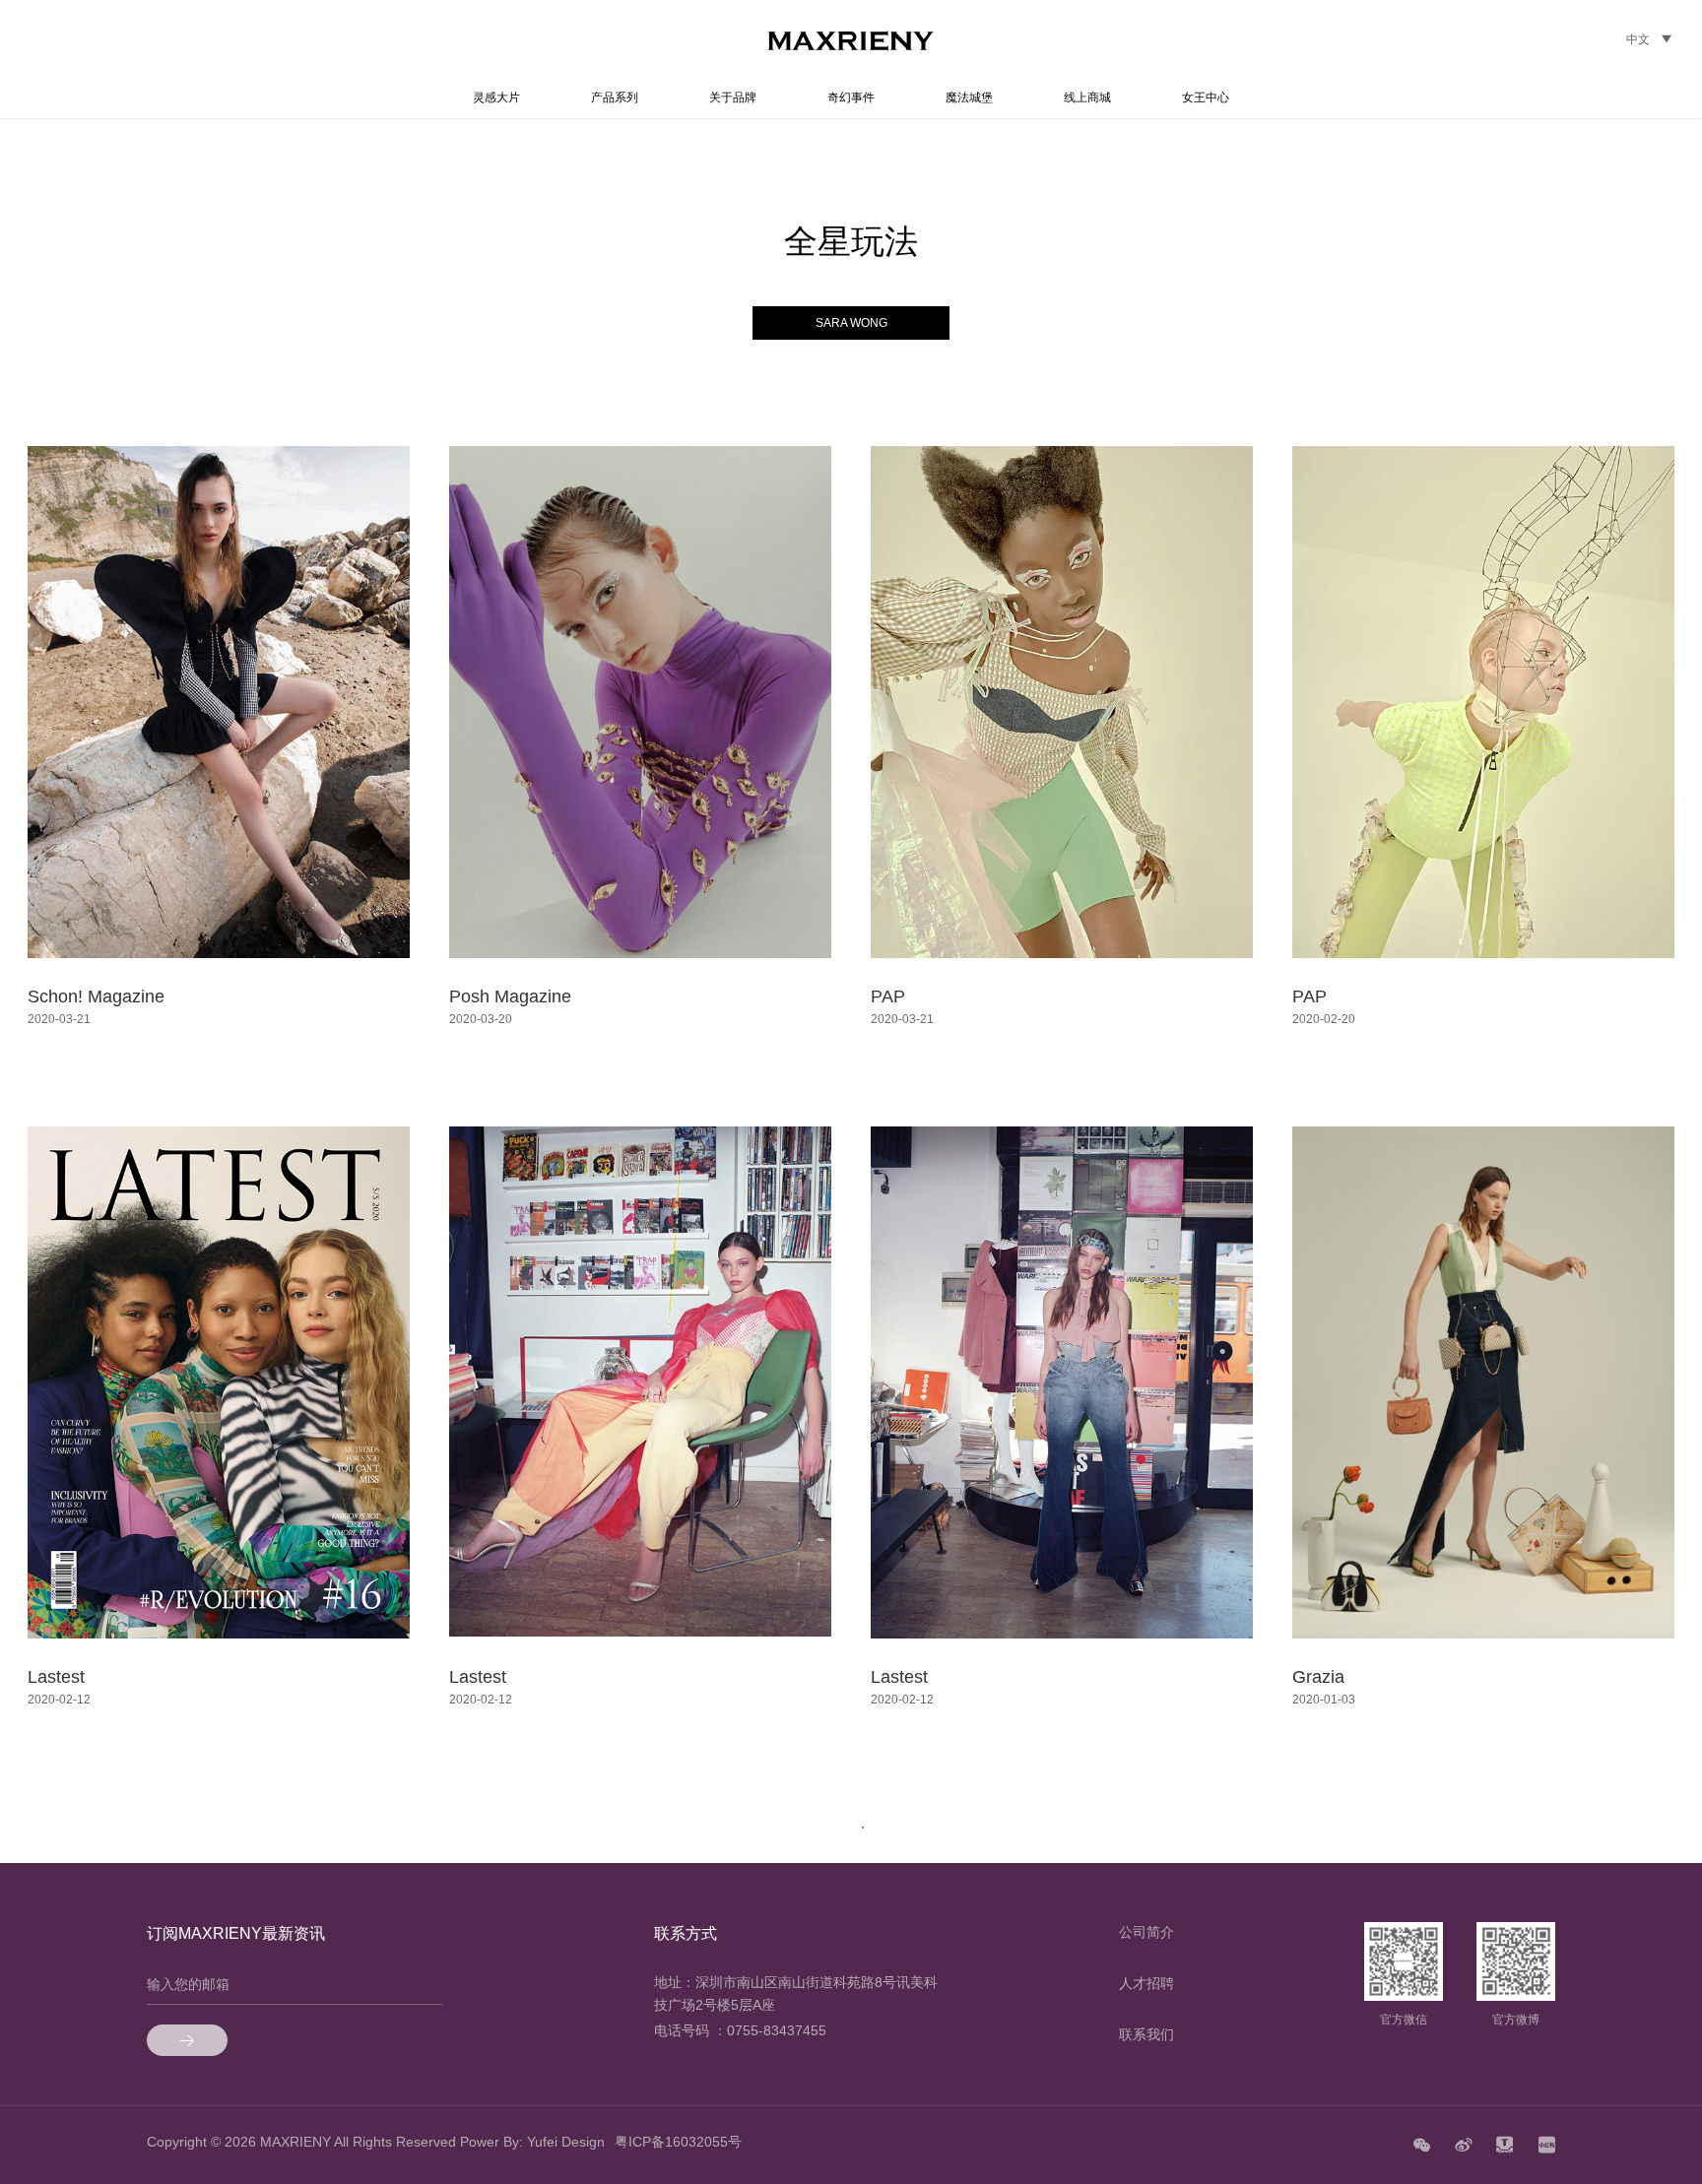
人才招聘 (1146, 1983)
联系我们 (1146, 2034)
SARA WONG (851, 323)
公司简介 (1146, 1932)
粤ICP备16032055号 (678, 2142)
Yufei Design (566, 2142)
